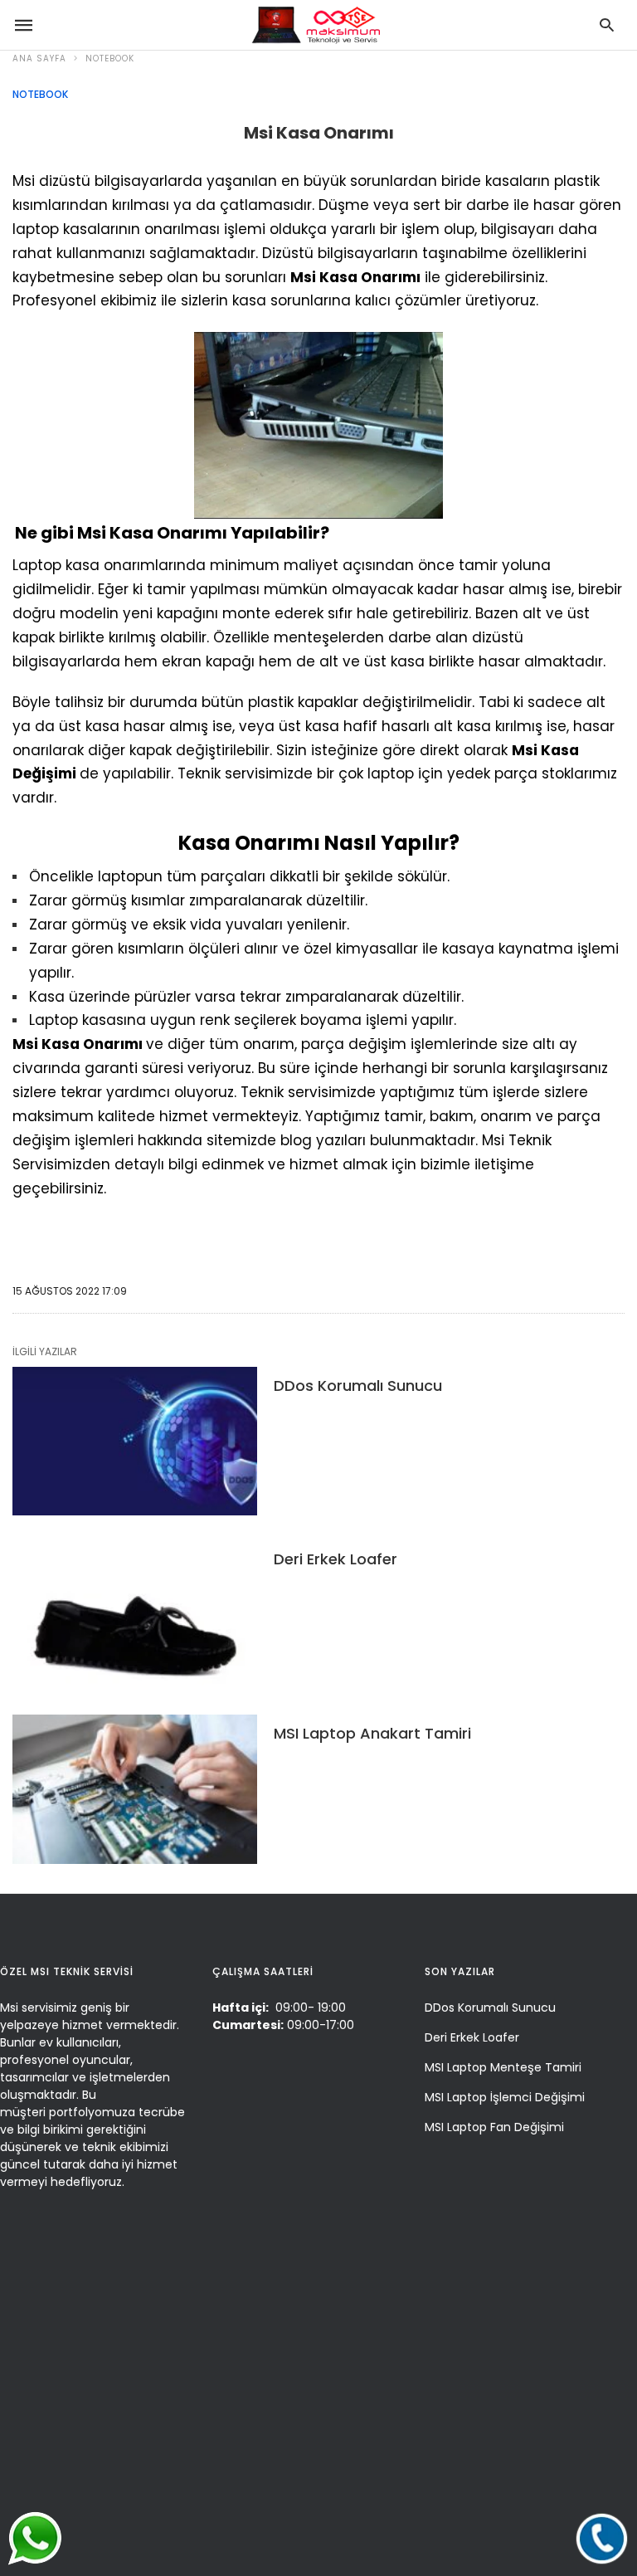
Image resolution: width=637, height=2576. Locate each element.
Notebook (110, 59)
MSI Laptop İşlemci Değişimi (505, 2097)
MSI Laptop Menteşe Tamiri (503, 2067)
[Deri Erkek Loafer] (135, 1615)
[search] (607, 25)
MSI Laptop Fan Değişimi (494, 2127)
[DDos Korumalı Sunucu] (135, 1442)
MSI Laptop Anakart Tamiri (372, 1733)
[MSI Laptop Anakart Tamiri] (135, 1789)
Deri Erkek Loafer (336, 1559)
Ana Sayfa (39, 59)
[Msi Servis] (314, 25)
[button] (602, 2538)
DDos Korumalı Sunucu (358, 1386)
